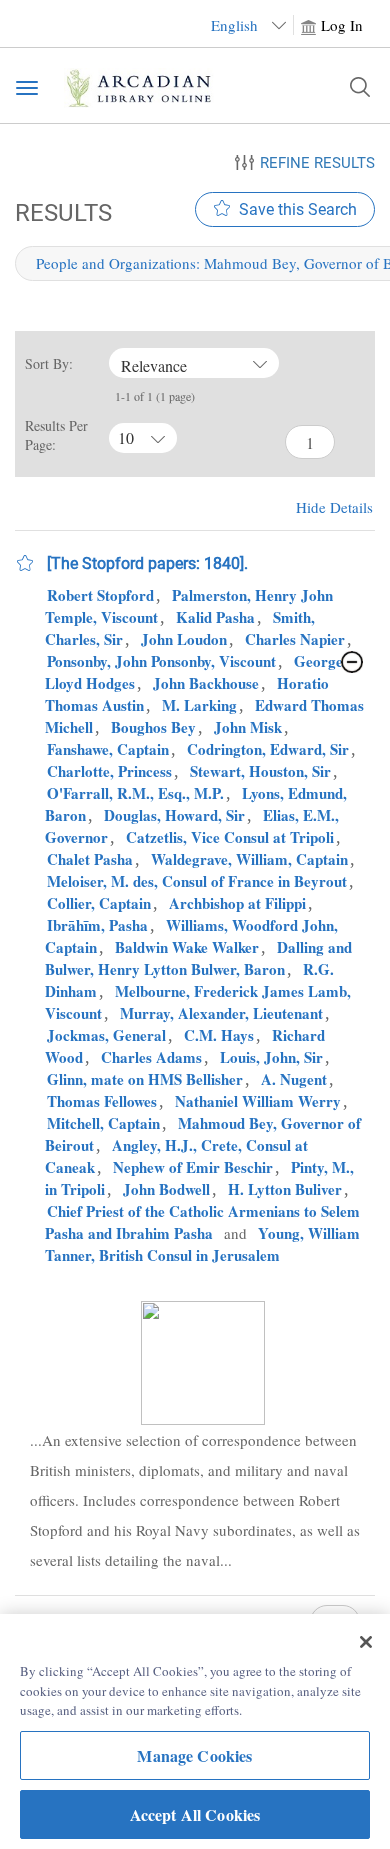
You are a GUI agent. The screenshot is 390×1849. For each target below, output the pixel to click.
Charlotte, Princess (109, 771)
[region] (195, 1731)
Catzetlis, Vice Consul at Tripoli (230, 837)
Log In (342, 25)
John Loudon (184, 639)
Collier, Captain (99, 903)
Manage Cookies (194, 1755)
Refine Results (317, 163)
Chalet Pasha (90, 859)
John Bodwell (166, 1189)
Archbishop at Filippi (237, 903)
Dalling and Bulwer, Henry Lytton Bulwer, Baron (198, 958)
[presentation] (202, 1363)
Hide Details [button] (334, 507)
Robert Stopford (100, 595)
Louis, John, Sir (271, 1057)
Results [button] (60, 212)
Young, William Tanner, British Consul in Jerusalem (202, 1244)
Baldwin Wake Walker (187, 947)
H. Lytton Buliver (285, 1189)
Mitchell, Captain (103, 1123)
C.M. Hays (219, 1035)
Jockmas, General (106, 1035)
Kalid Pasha (215, 617)
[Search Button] (360, 87)
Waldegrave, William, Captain (249, 859)
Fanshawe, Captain (108, 749)
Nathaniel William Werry (258, 1101)
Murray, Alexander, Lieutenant (221, 1013)
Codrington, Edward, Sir (268, 749)
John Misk (248, 727)
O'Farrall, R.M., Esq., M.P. (135, 793)
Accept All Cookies (195, 1814)
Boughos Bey (153, 727)
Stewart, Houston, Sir (260, 771)
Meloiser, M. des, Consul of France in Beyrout (197, 881)
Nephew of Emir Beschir (193, 1167)
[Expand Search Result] (352, 662)
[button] (25, 563)
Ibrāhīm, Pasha (97, 925)
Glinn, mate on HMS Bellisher (145, 1079)
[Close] (366, 1642)
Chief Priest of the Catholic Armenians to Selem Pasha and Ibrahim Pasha (202, 1222)
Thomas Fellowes (102, 1101)
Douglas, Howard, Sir (174, 815)
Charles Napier (295, 639)
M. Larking (199, 705)
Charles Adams (151, 1057)
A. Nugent (294, 1079)
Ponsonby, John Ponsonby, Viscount (161, 661)
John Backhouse (206, 683)
